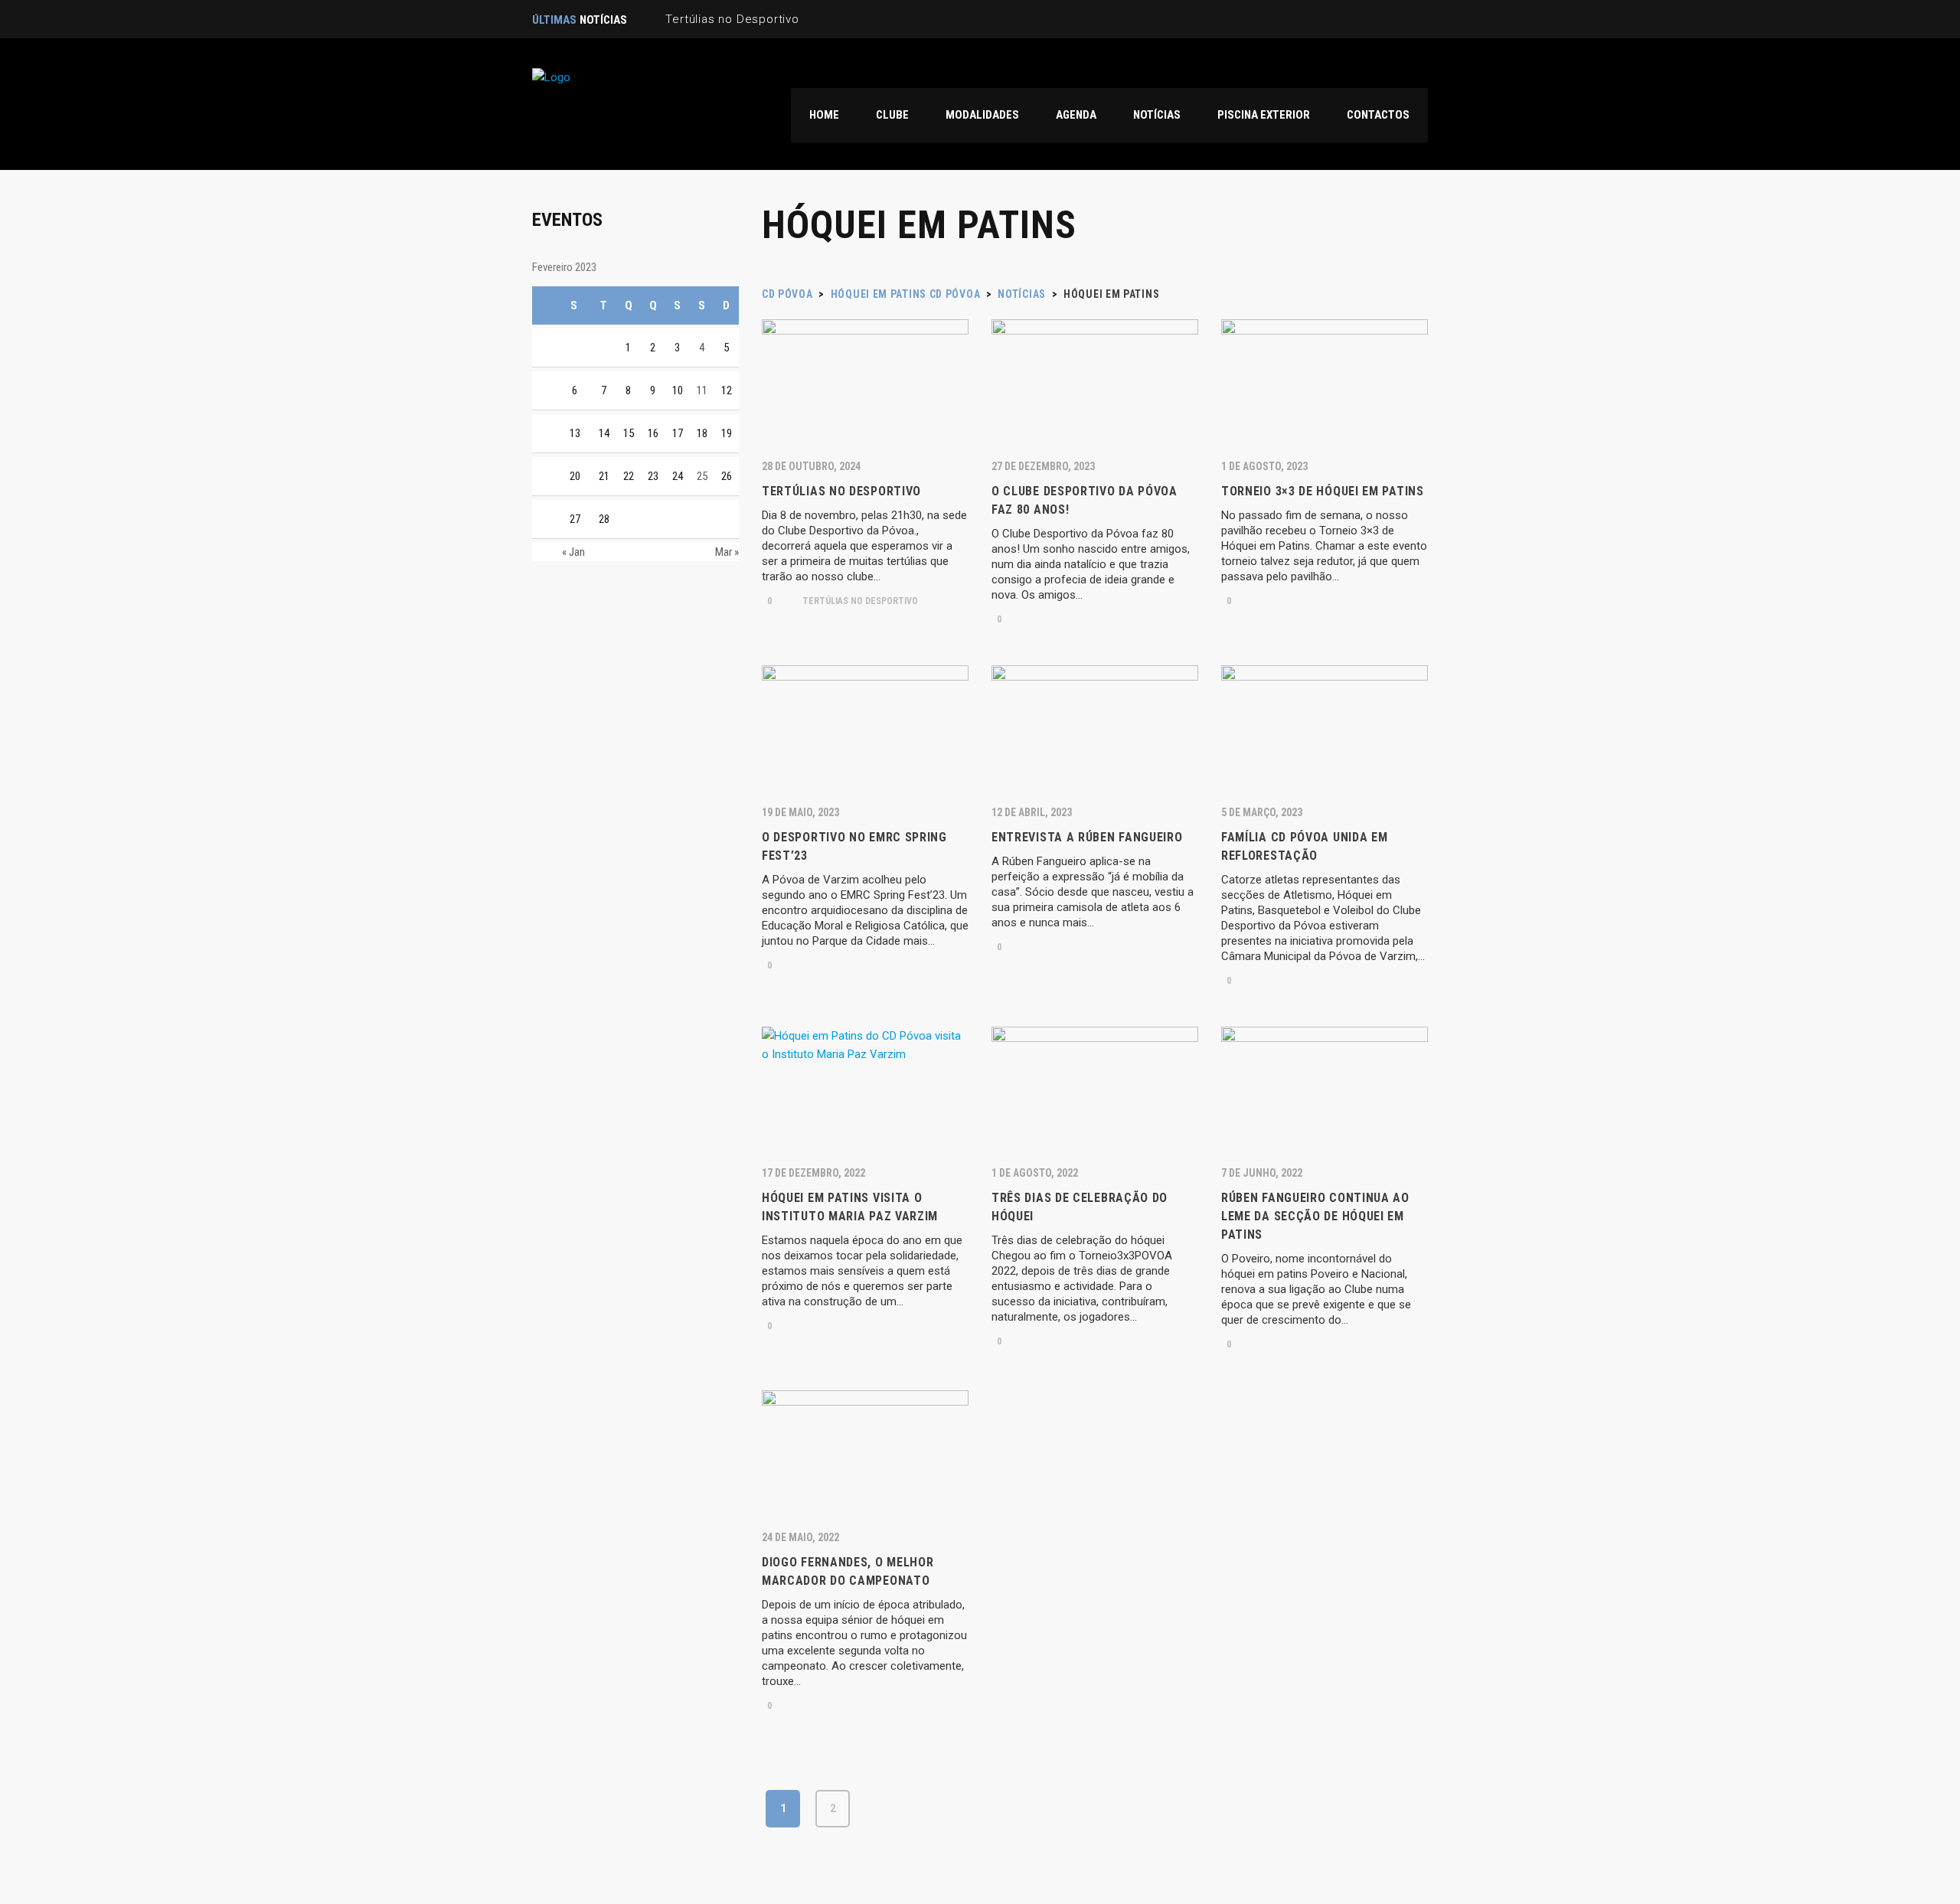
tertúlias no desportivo (859, 601)
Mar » (727, 552)
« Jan (573, 552)
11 (702, 390)
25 (702, 476)
